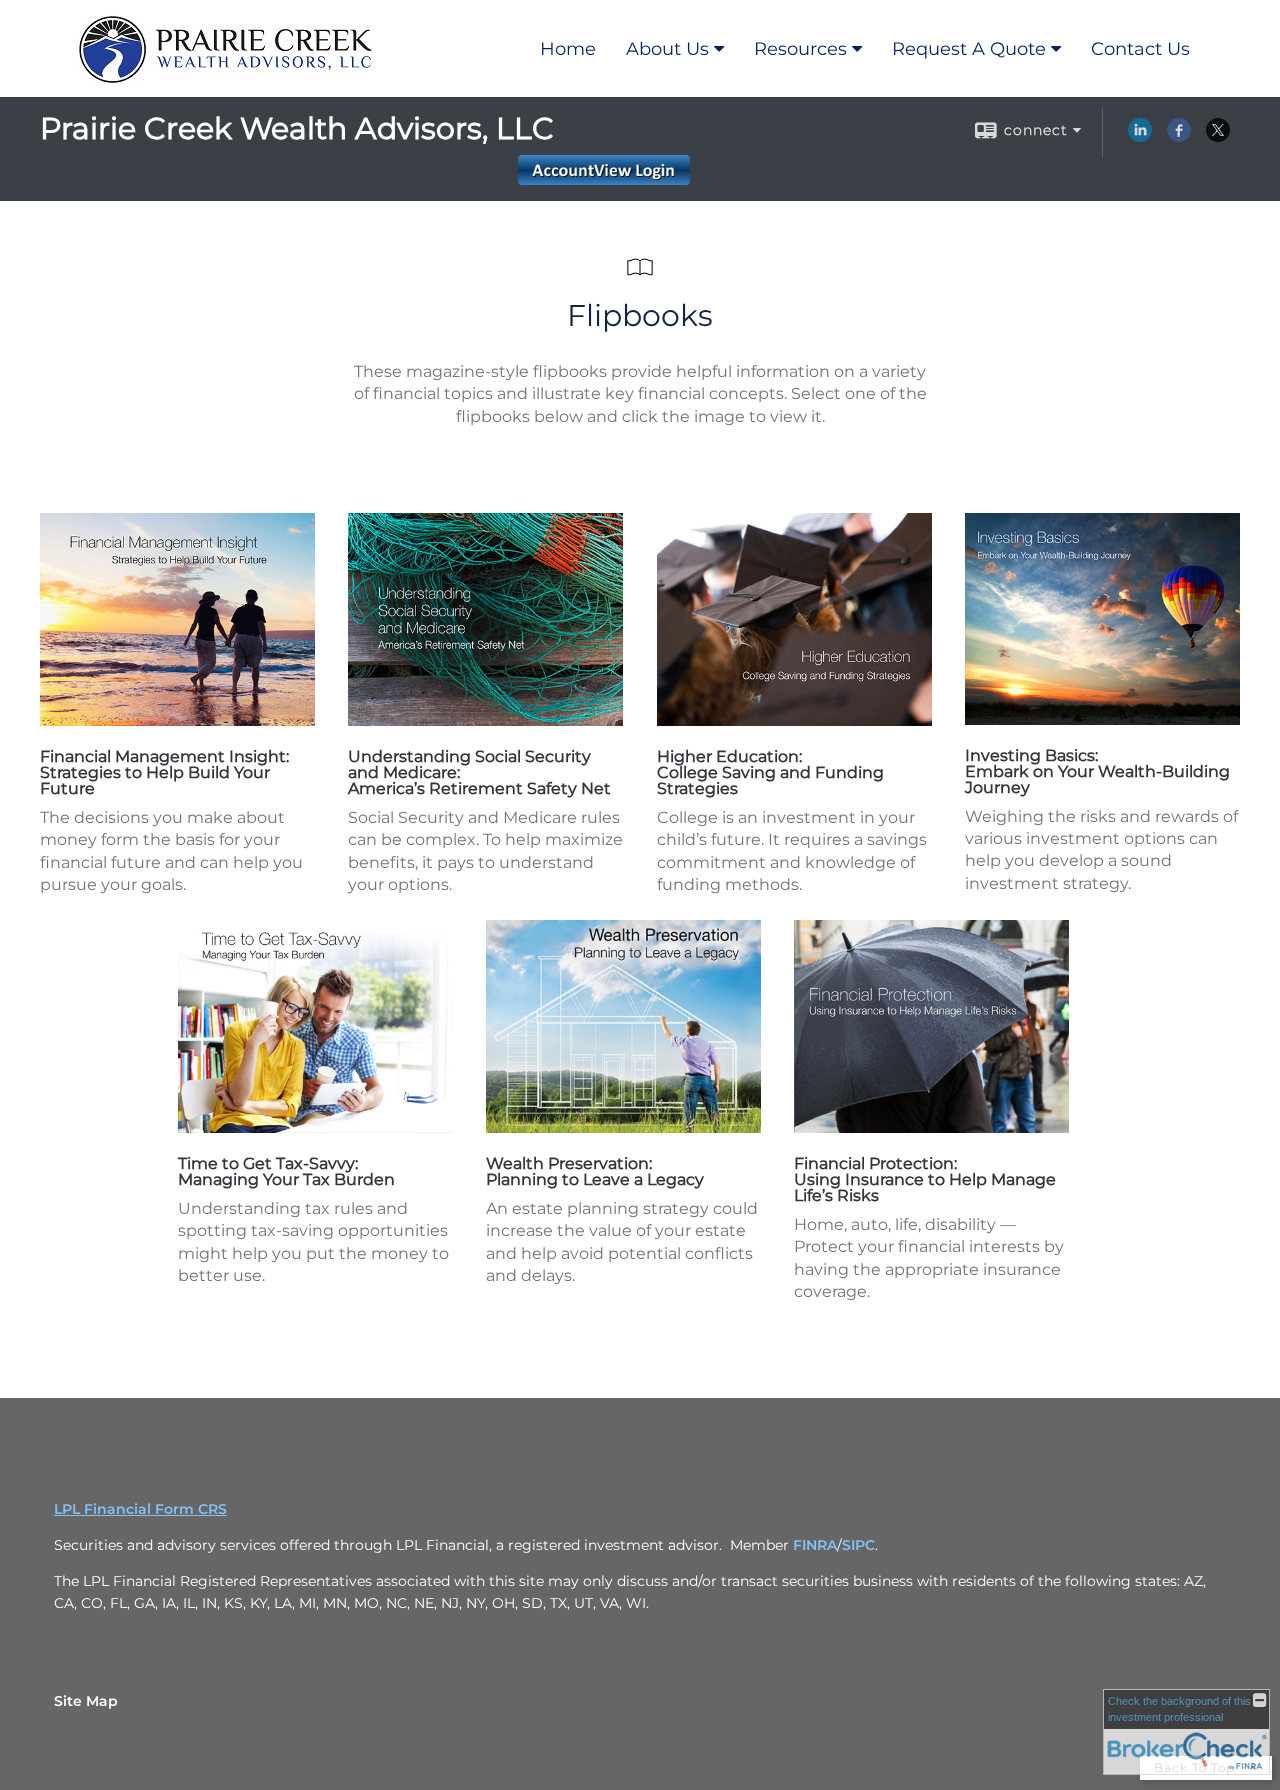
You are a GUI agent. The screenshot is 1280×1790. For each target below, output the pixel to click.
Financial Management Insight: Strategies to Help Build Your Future (164, 772)
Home (568, 49)
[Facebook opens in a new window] (1179, 137)
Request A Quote (969, 49)
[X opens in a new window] (1218, 137)
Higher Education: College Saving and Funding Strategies (770, 772)
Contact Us (1140, 49)
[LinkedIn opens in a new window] (1140, 137)
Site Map (86, 1701)
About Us (667, 49)
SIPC (858, 1545)
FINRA (815, 1545)
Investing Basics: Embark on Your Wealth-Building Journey (1097, 771)
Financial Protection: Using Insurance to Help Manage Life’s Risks (925, 1179)
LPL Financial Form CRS (140, 1509)
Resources (800, 49)
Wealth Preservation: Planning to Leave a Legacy (595, 1171)
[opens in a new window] (177, 720)
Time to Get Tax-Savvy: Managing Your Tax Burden (286, 1171)
